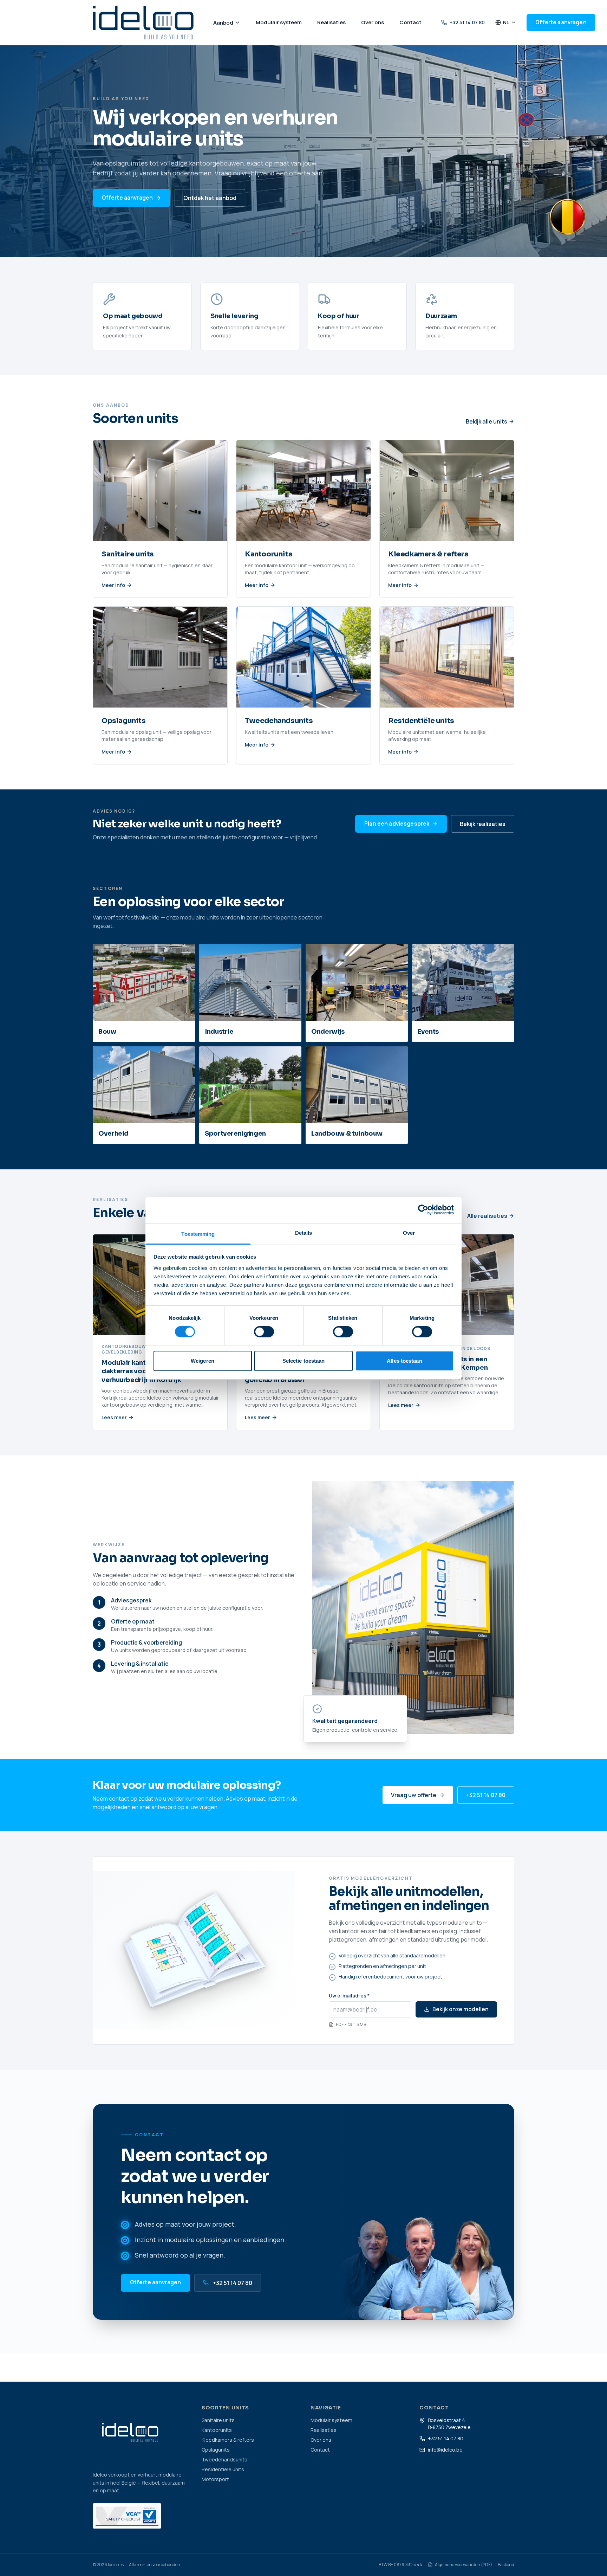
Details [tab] (304, 1232)
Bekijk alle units (487, 421)
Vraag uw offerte (414, 1795)
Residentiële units (223, 2469)
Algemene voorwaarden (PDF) (464, 2565)
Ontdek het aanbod (210, 198)
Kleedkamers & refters (228, 2440)
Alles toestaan (404, 1361)
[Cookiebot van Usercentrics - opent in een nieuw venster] (423, 1210)
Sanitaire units (218, 2420)
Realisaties (324, 2430)
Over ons (321, 2440)
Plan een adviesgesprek (397, 824)
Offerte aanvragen (561, 22)
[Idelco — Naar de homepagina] (143, 22)
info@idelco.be (445, 2450)
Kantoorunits (217, 2430)
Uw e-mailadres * (349, 1996)
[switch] (264, 1332)
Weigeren (203, 1361)
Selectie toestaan (304, 1361)
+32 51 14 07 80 (467, 22)
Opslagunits (216, 2450)
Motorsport (215, 2479)
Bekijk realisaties (483, 824)
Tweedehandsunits (224, 2459)
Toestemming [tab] (198, 1234)
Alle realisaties (487, 1216)
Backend (506, 2565)
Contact (320, 2450)
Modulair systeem (331, 2420)
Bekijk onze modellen (461, 2009)
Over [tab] (409, 1232)
